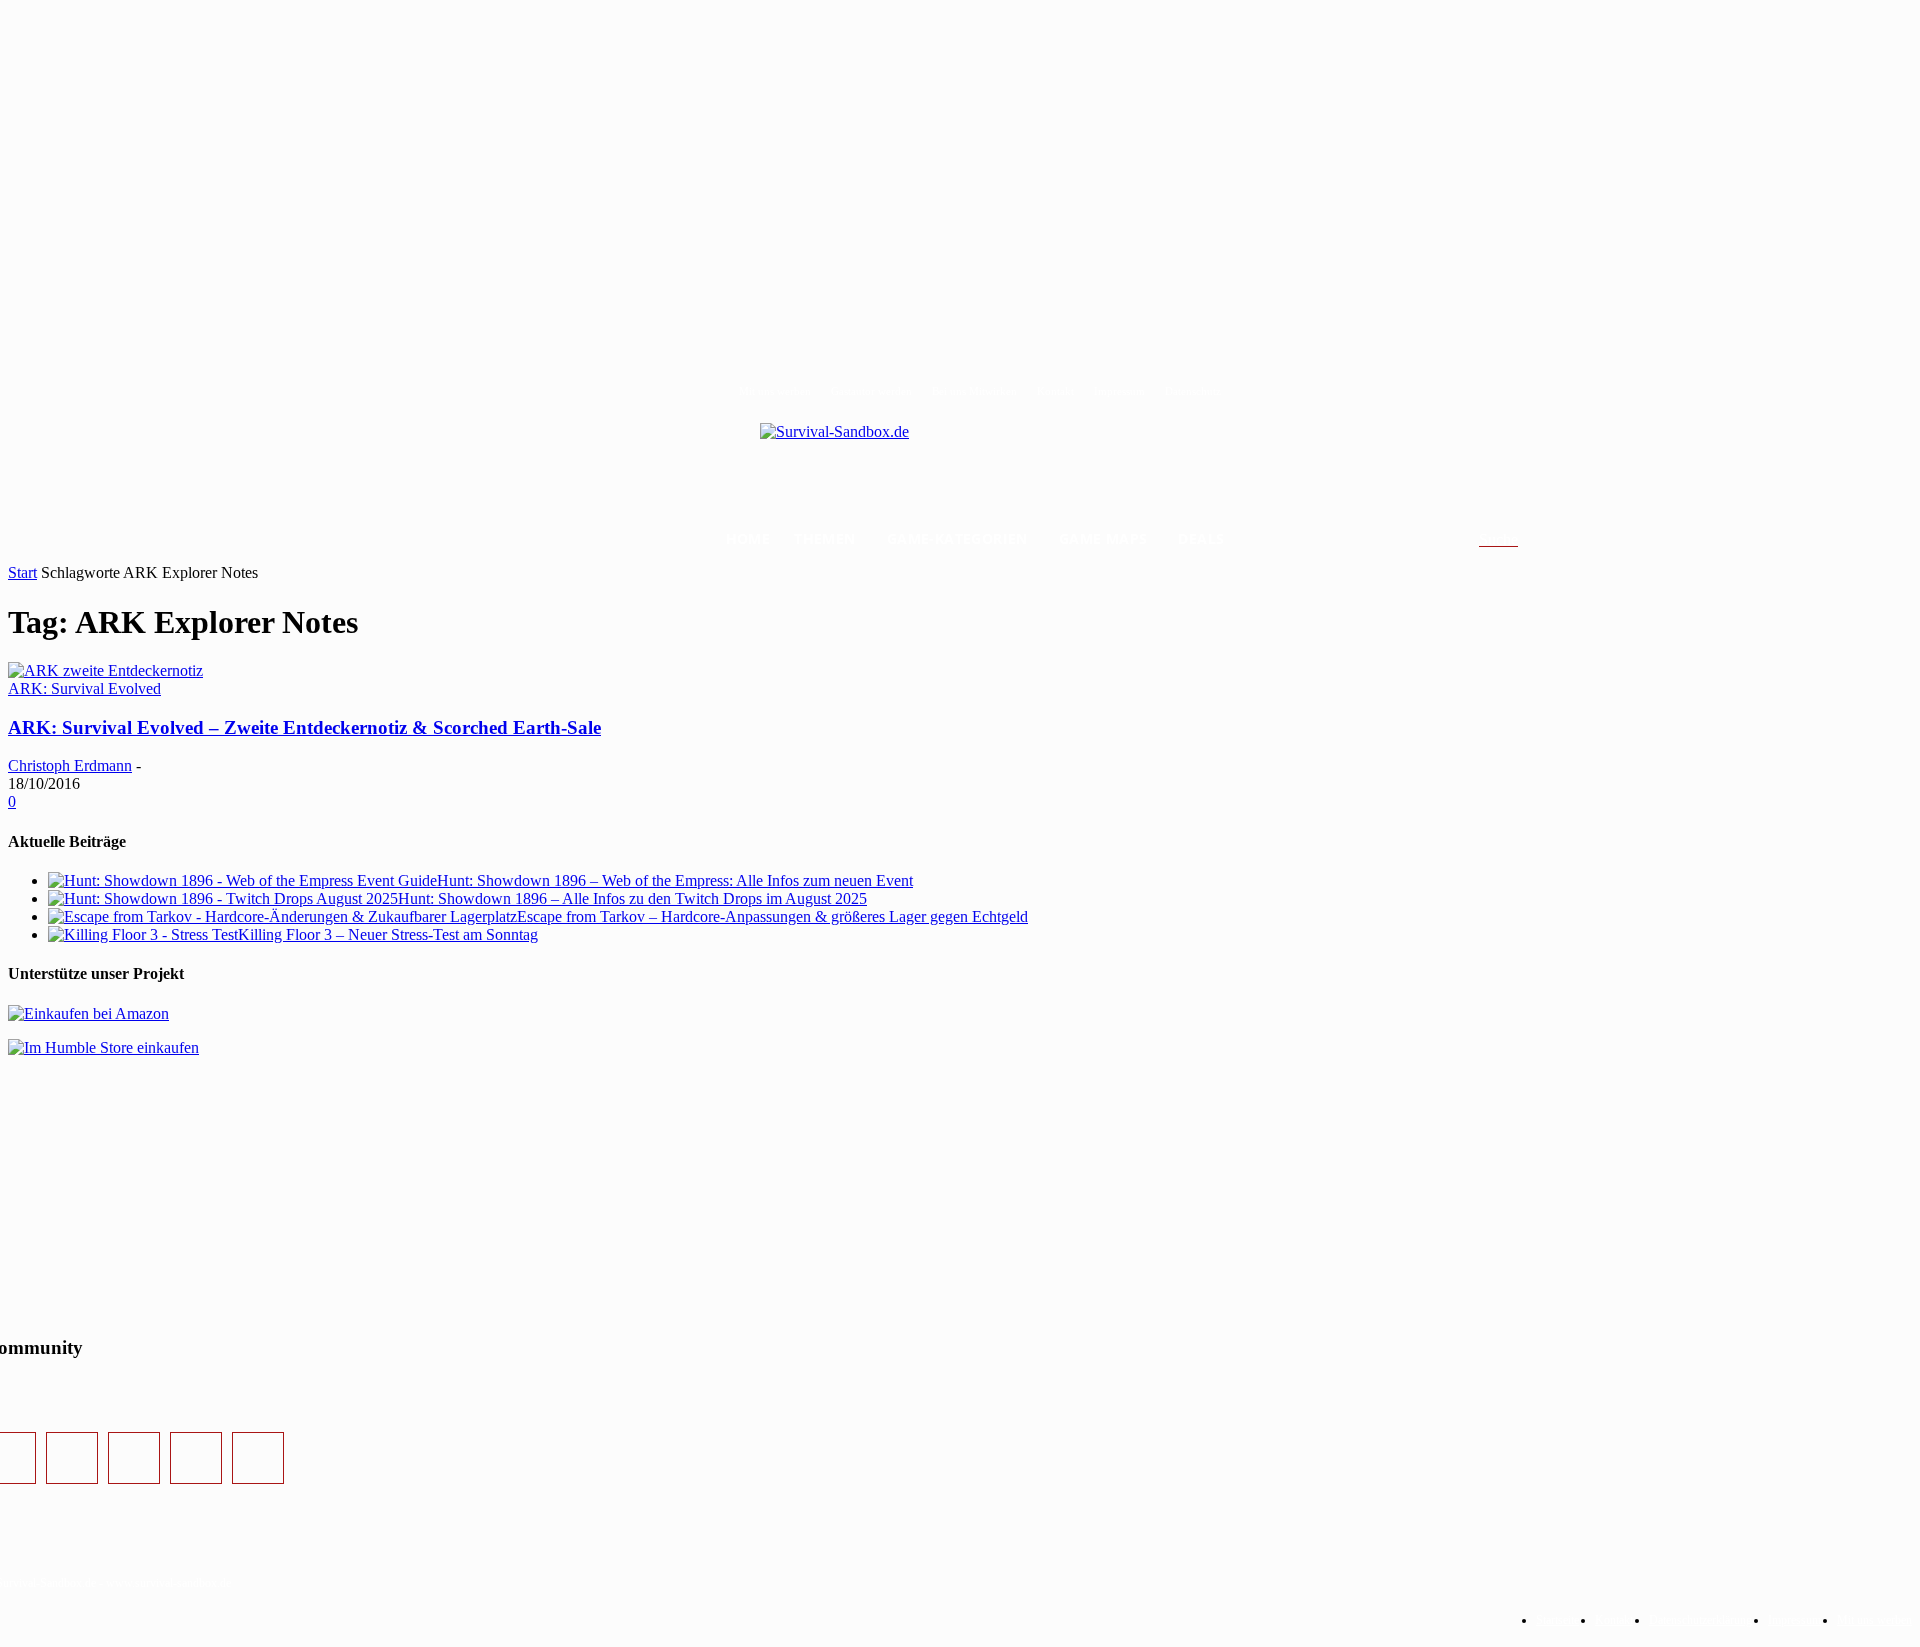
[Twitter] (134, 1458)
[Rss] (258, 1458)
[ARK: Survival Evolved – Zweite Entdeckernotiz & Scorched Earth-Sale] (105, 670)
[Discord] (196, 1458)
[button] (1522, 540)
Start (22, 572)
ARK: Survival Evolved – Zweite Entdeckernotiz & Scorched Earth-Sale (304, 727)
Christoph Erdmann (70, 765)
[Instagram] (72, 1458)
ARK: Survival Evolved (84, 688)
